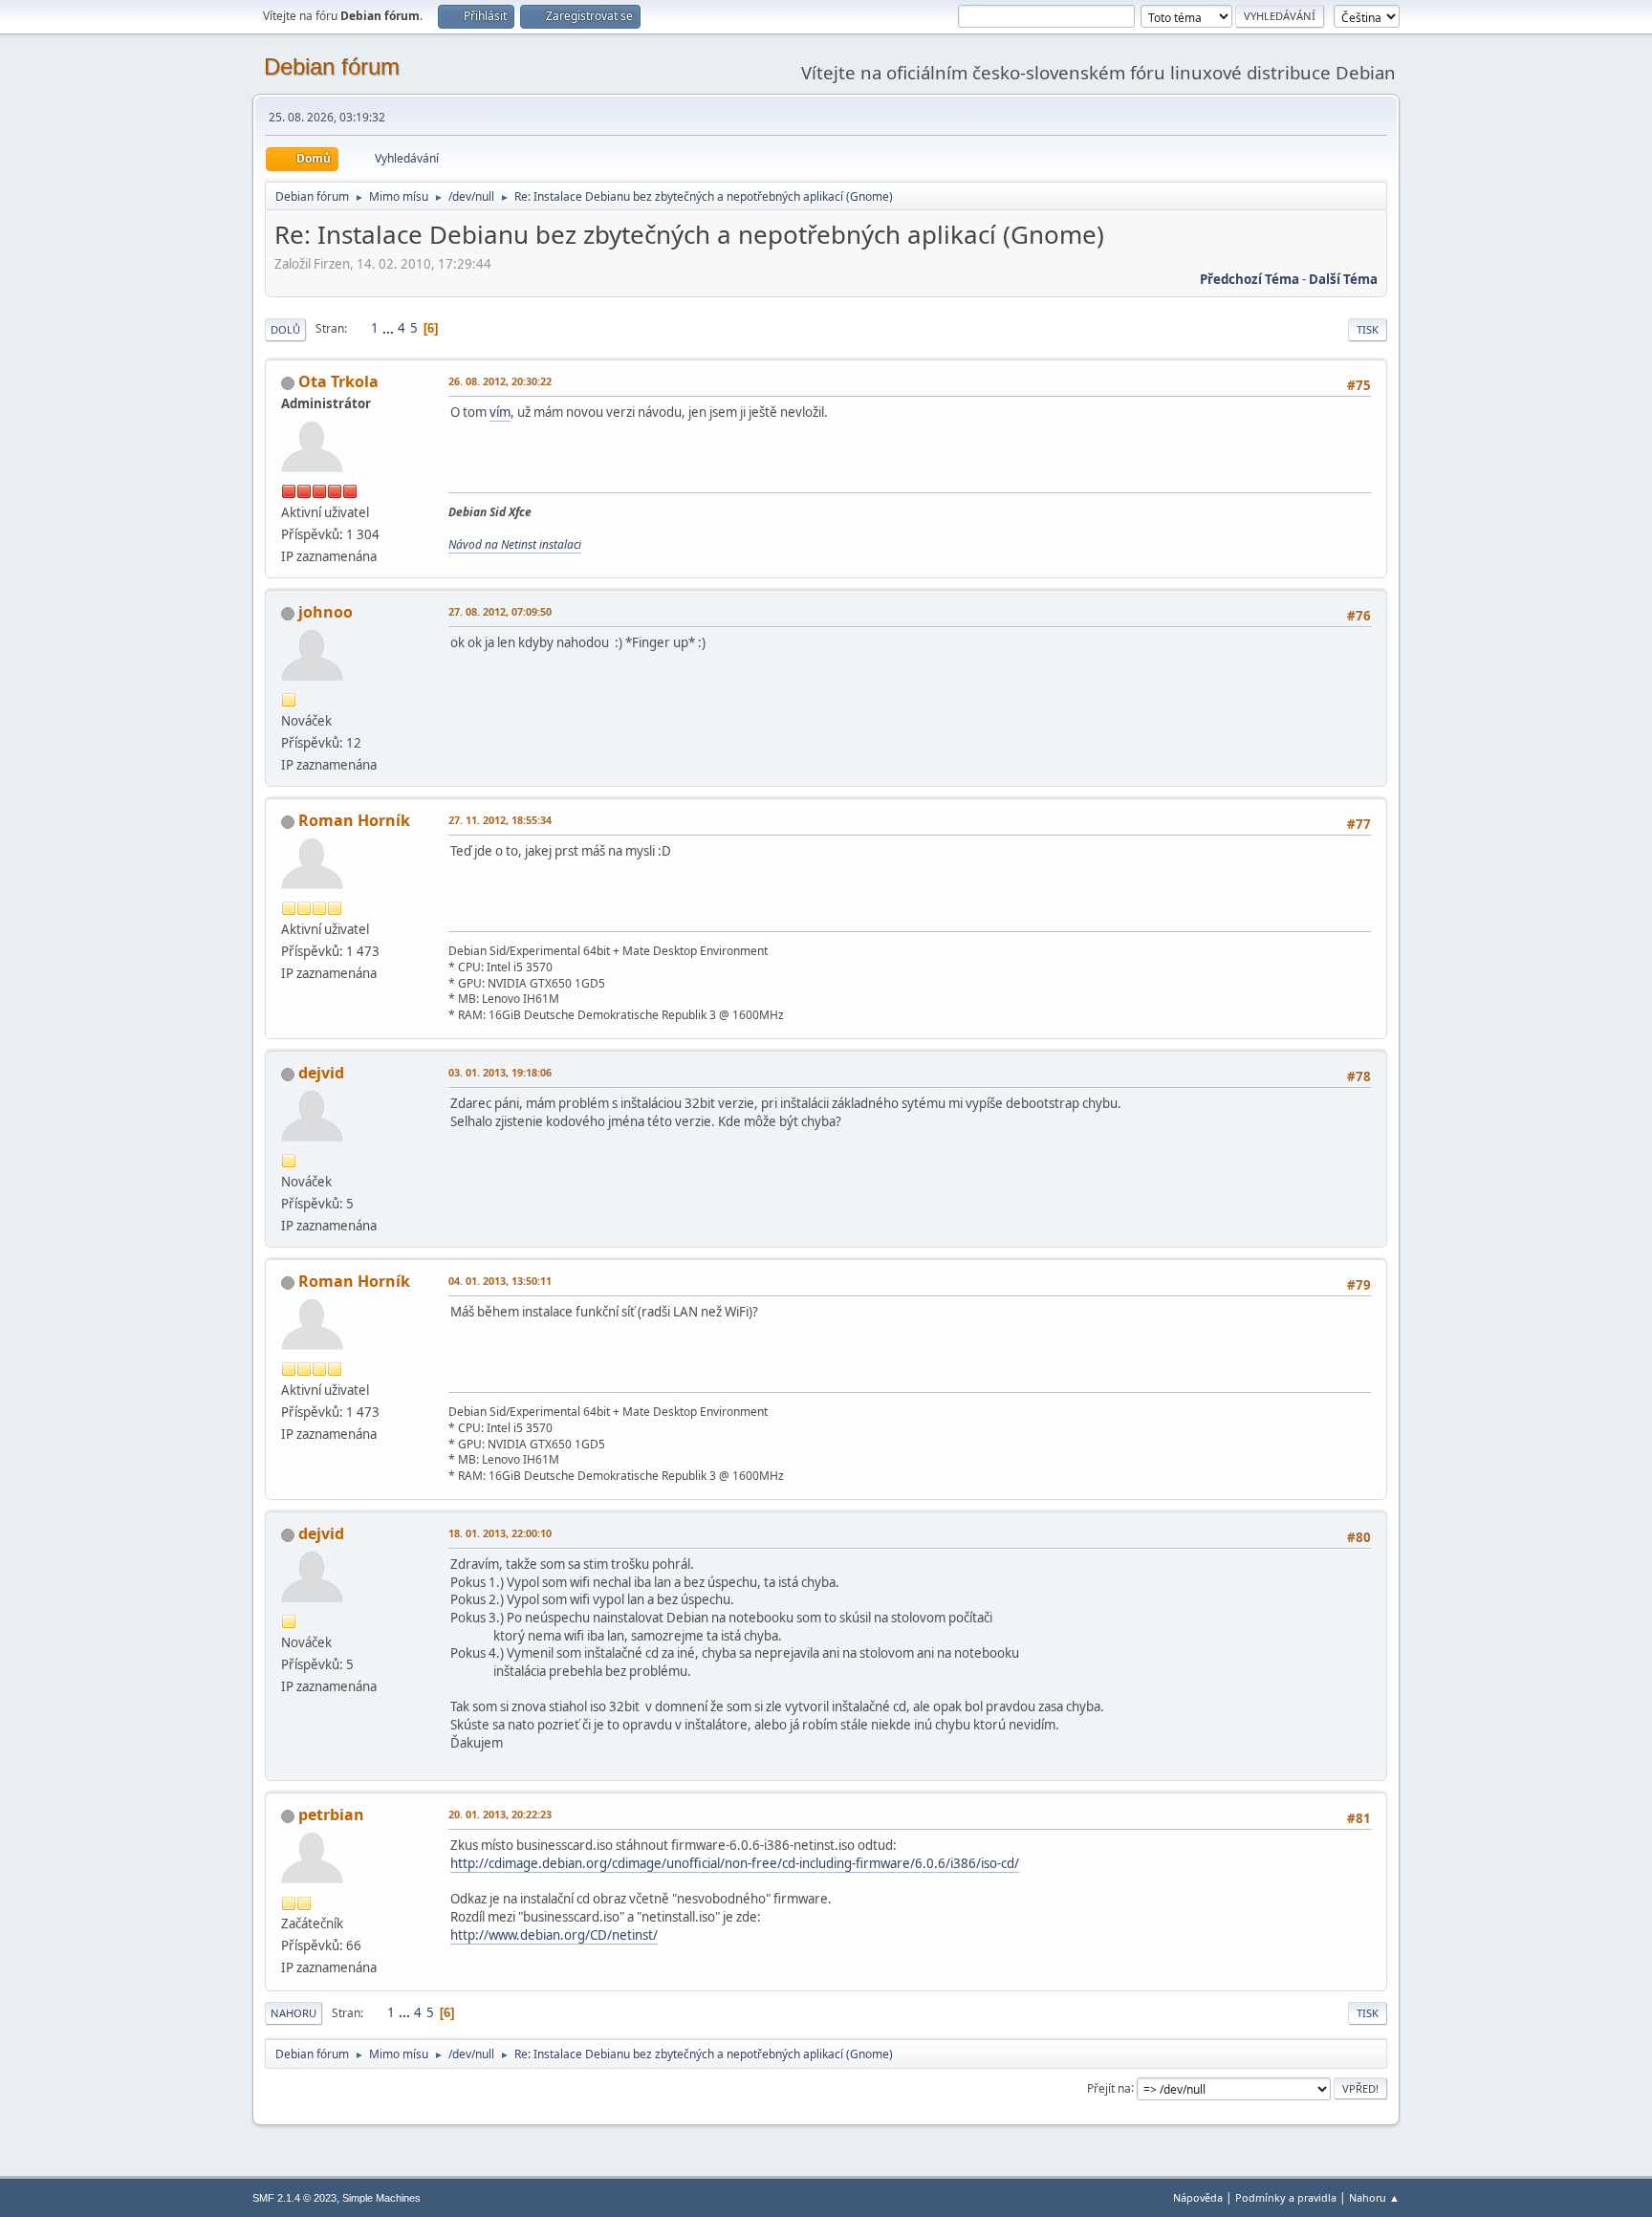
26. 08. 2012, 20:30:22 (500, 381)
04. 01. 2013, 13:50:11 (500, 1281)
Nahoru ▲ (1374, 2197)
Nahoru (293, 2013)
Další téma (1343, 279)
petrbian (331, 1815)
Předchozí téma (1250, 279)
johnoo (326, 612)
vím (500, 412)
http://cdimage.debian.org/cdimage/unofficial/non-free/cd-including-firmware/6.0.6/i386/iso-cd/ (735, 1863)
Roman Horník (354, 820)
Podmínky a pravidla (1286, 2197)
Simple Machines (381, 2198)
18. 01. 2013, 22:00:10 (500, 1533)
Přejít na (1109, 2087)
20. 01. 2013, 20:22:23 (500, 1814)
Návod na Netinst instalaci (515, 544)
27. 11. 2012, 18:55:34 (500, 820)
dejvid (321, 1073)
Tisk (1368, 329)
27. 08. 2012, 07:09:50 (500, 611)
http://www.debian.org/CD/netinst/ (554, 1935)
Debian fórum (332, 66)
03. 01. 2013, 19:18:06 (500, 1072)
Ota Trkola (338, 381)
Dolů (285, 329)
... (390, 328)
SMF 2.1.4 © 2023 (294, 2198)
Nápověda (1198, 2197)
